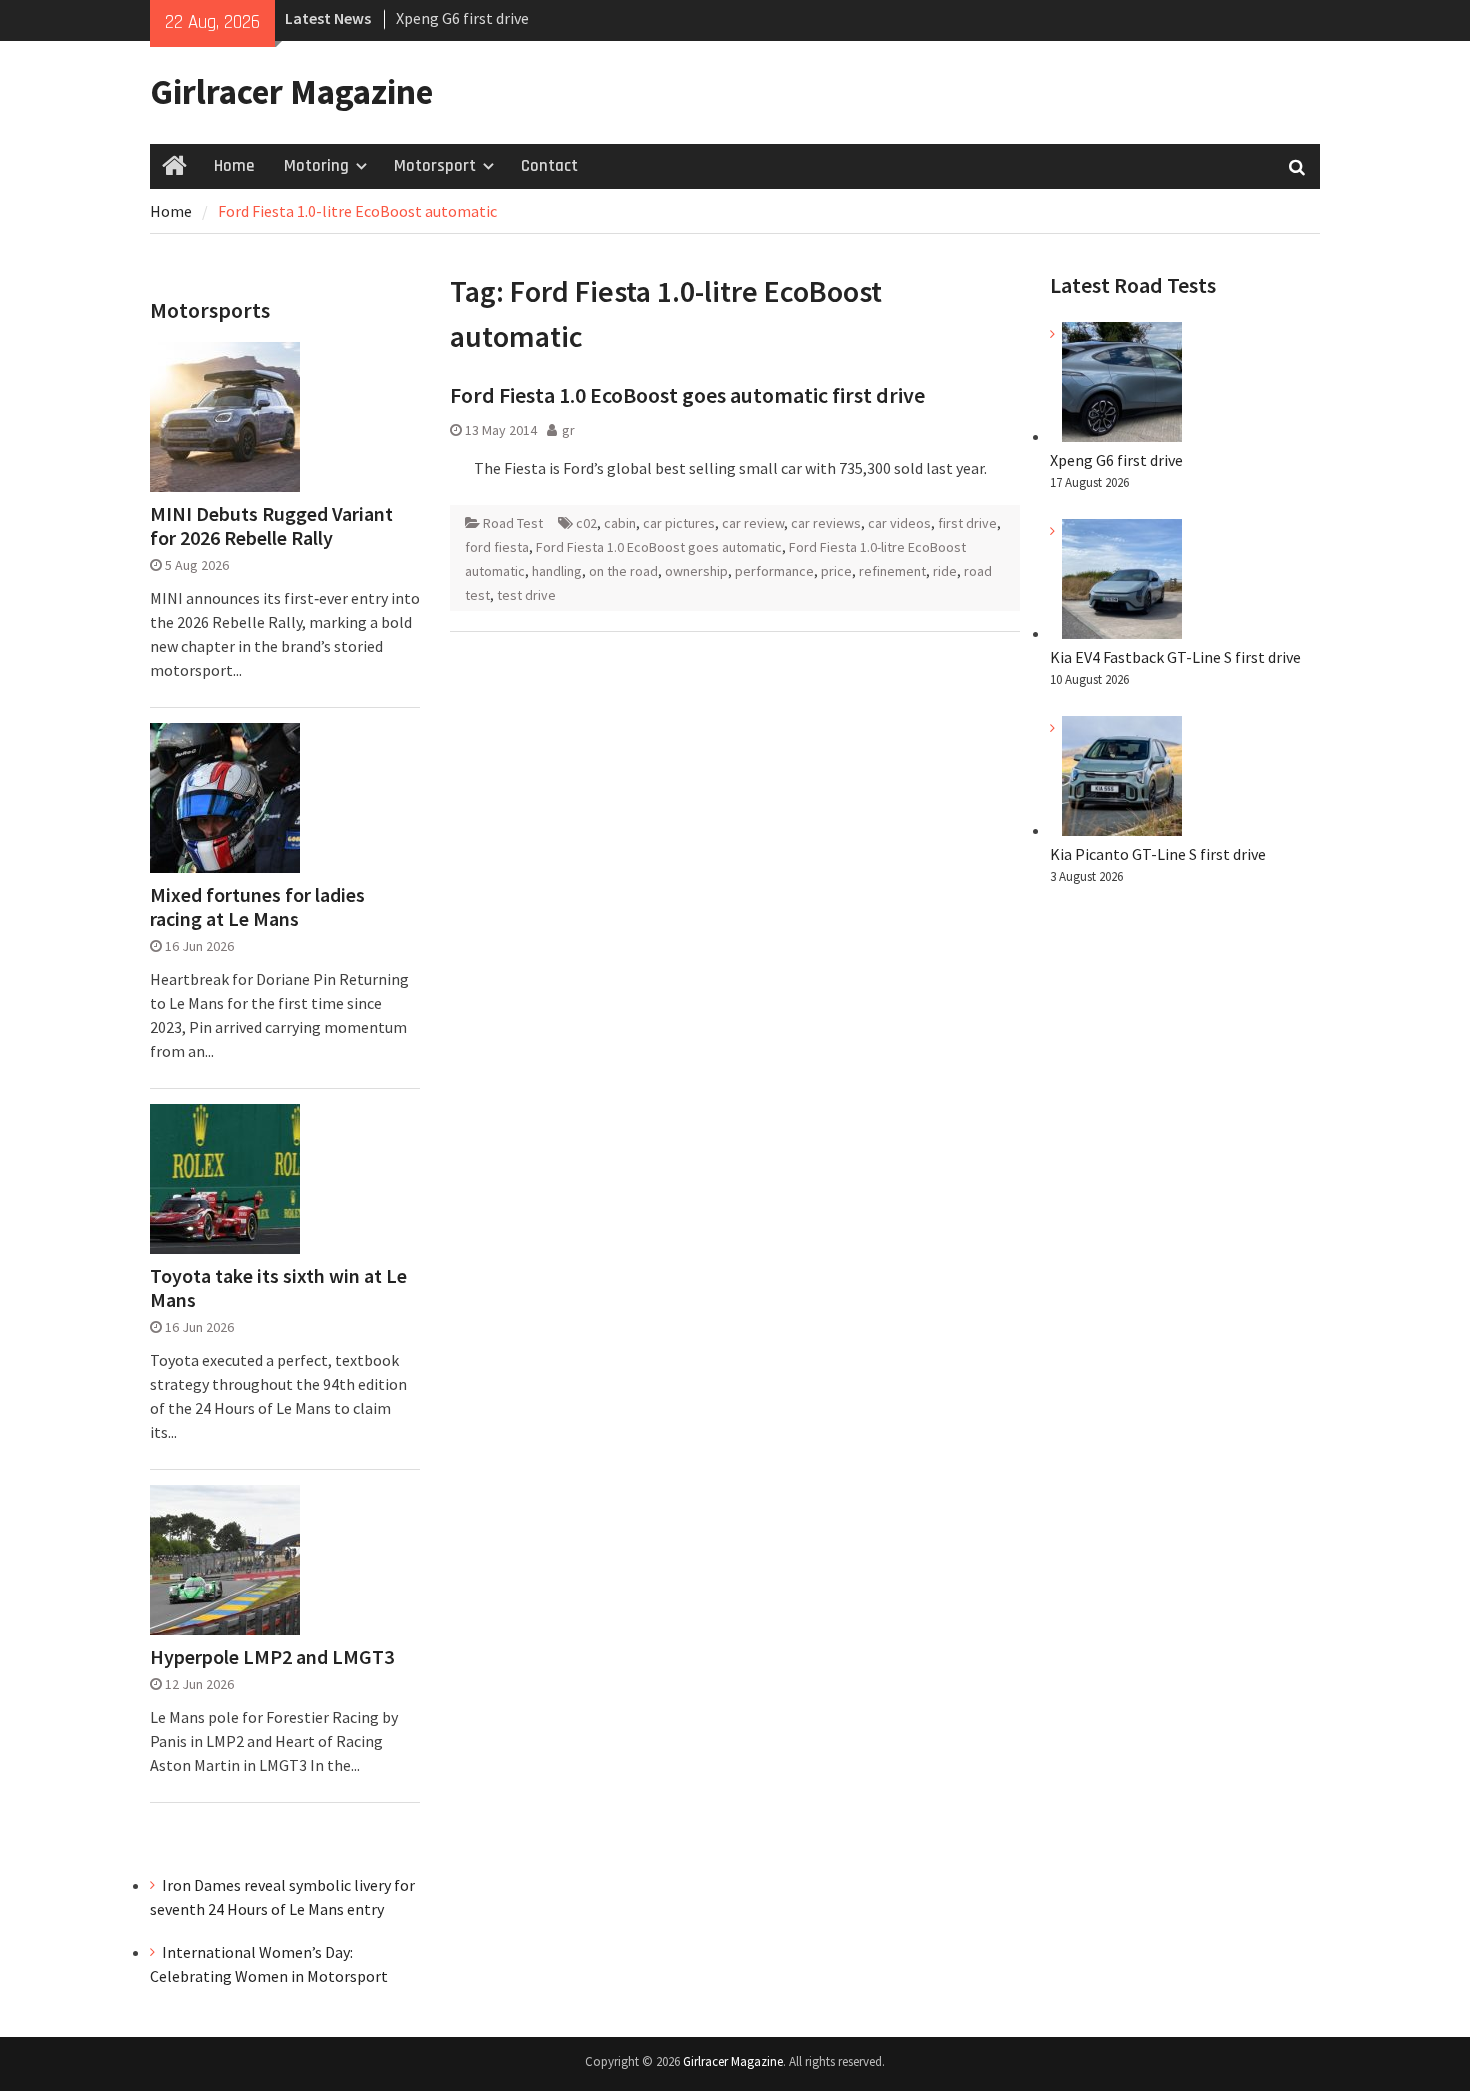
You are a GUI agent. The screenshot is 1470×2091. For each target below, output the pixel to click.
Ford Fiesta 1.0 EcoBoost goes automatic (659, 547)
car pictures (679, 523)
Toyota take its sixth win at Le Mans (278, 1288)
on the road (623, 571)
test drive (526, 595)
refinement (892, 571)
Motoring (316, 166)
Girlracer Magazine (291, 92)
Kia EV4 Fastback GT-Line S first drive (1175, 657)
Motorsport (435, 166)
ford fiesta (497, 547)
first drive (967, 523)
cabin (620, 523)
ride (945, 571)
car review (753, 523)
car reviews (826, 523)
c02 (586, 523)
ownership (696, 571)
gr (568, 430)
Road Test (513, 523)
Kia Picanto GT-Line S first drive (1158, 854)
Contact (549, 166)
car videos (899, 523)
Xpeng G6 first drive (1116, 460)
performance (774, 571)
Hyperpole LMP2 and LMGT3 (272, 1657)
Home (234, 166)
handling (557, 571)
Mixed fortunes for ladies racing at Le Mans (257, 907)
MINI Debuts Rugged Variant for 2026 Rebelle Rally (271, 526)
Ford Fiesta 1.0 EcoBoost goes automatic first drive (687, 395)
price (836, 571)
